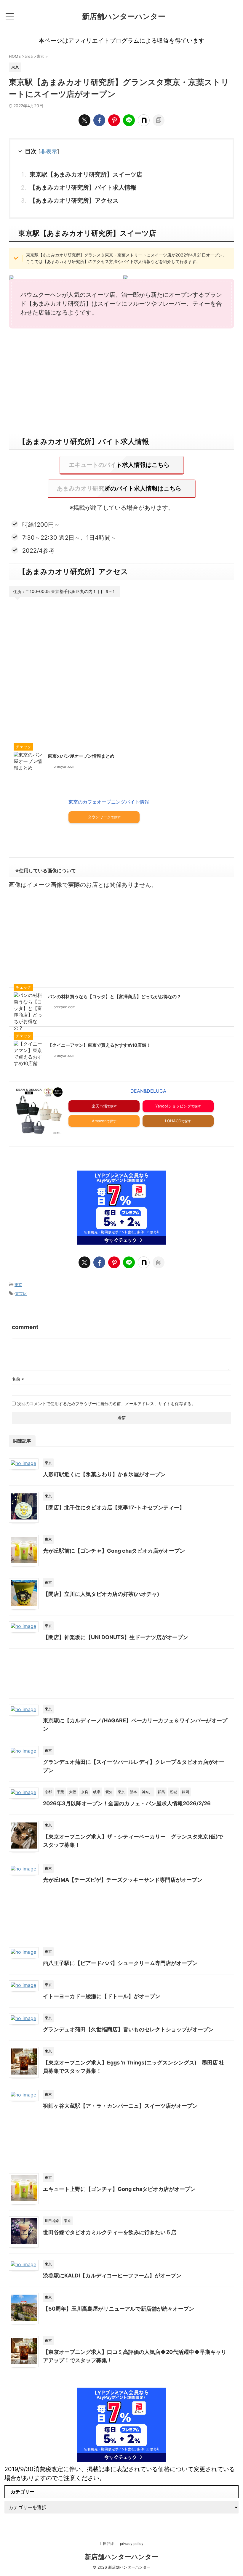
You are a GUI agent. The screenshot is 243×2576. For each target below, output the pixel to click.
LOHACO (173, 1121)
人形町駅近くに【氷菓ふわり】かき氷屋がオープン (104, 1474)
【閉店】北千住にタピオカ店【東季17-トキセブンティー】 (114, 1507)
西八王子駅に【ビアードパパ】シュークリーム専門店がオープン (120, 1963)
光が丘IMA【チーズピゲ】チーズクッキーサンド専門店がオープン (123, 1880)
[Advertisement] (121, 386)
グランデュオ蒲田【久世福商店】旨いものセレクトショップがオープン (128, 2029)
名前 (18, 1379)
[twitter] (84, 120)
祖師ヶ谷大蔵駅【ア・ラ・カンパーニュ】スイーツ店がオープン (120, 2106)
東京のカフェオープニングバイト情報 (109, 802)
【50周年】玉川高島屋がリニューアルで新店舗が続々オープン (119, 2309)
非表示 (49, 152)
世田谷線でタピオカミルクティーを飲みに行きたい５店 (110, 2232)
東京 (18, 1285)
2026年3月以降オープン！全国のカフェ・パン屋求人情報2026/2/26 (127, 1803)
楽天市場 (99, 1106)
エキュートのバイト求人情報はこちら (119, 465)
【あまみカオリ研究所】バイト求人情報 (83, 187)
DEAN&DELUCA (148, 1091)
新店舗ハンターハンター (124, 16)
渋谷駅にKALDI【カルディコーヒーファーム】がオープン (112, 2276)
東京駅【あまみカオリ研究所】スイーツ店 (86, 174)
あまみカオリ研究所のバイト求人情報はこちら (119, 488)
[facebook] (99, 120)
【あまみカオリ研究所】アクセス (74, 201)
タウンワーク (99, 817)
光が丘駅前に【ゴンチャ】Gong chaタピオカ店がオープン (114, 1551)
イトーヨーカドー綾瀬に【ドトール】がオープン (102, 1996)
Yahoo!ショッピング (173, 1106)
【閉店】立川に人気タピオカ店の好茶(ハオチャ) (101, 1594)
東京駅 (21, 1293)
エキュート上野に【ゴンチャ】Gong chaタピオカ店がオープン (119, 2189)
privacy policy (132, 2544)
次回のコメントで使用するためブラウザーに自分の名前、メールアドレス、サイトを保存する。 (106, 1404)
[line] (129, 120)
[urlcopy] (159, 120)
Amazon (99, 1121)
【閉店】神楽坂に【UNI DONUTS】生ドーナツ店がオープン (116, 1637)
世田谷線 (107, 2544)
